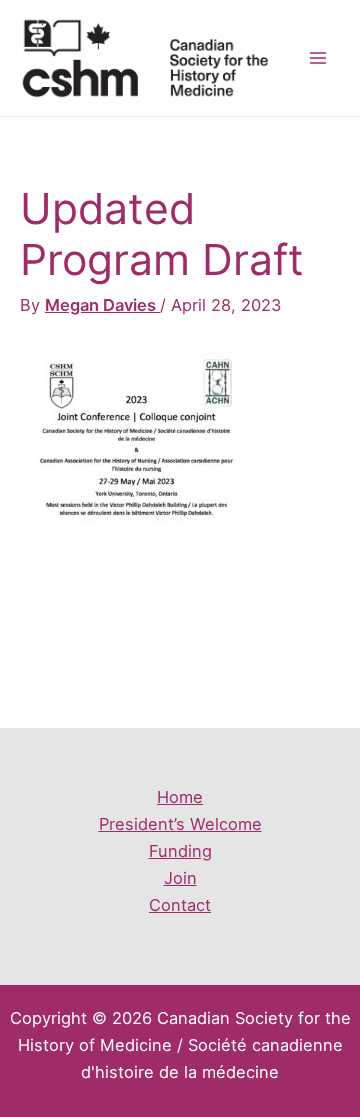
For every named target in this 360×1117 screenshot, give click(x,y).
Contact (180, 905)
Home (180, 797)
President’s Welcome (180, 824)
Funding (180, 851)
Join (180, 878)
